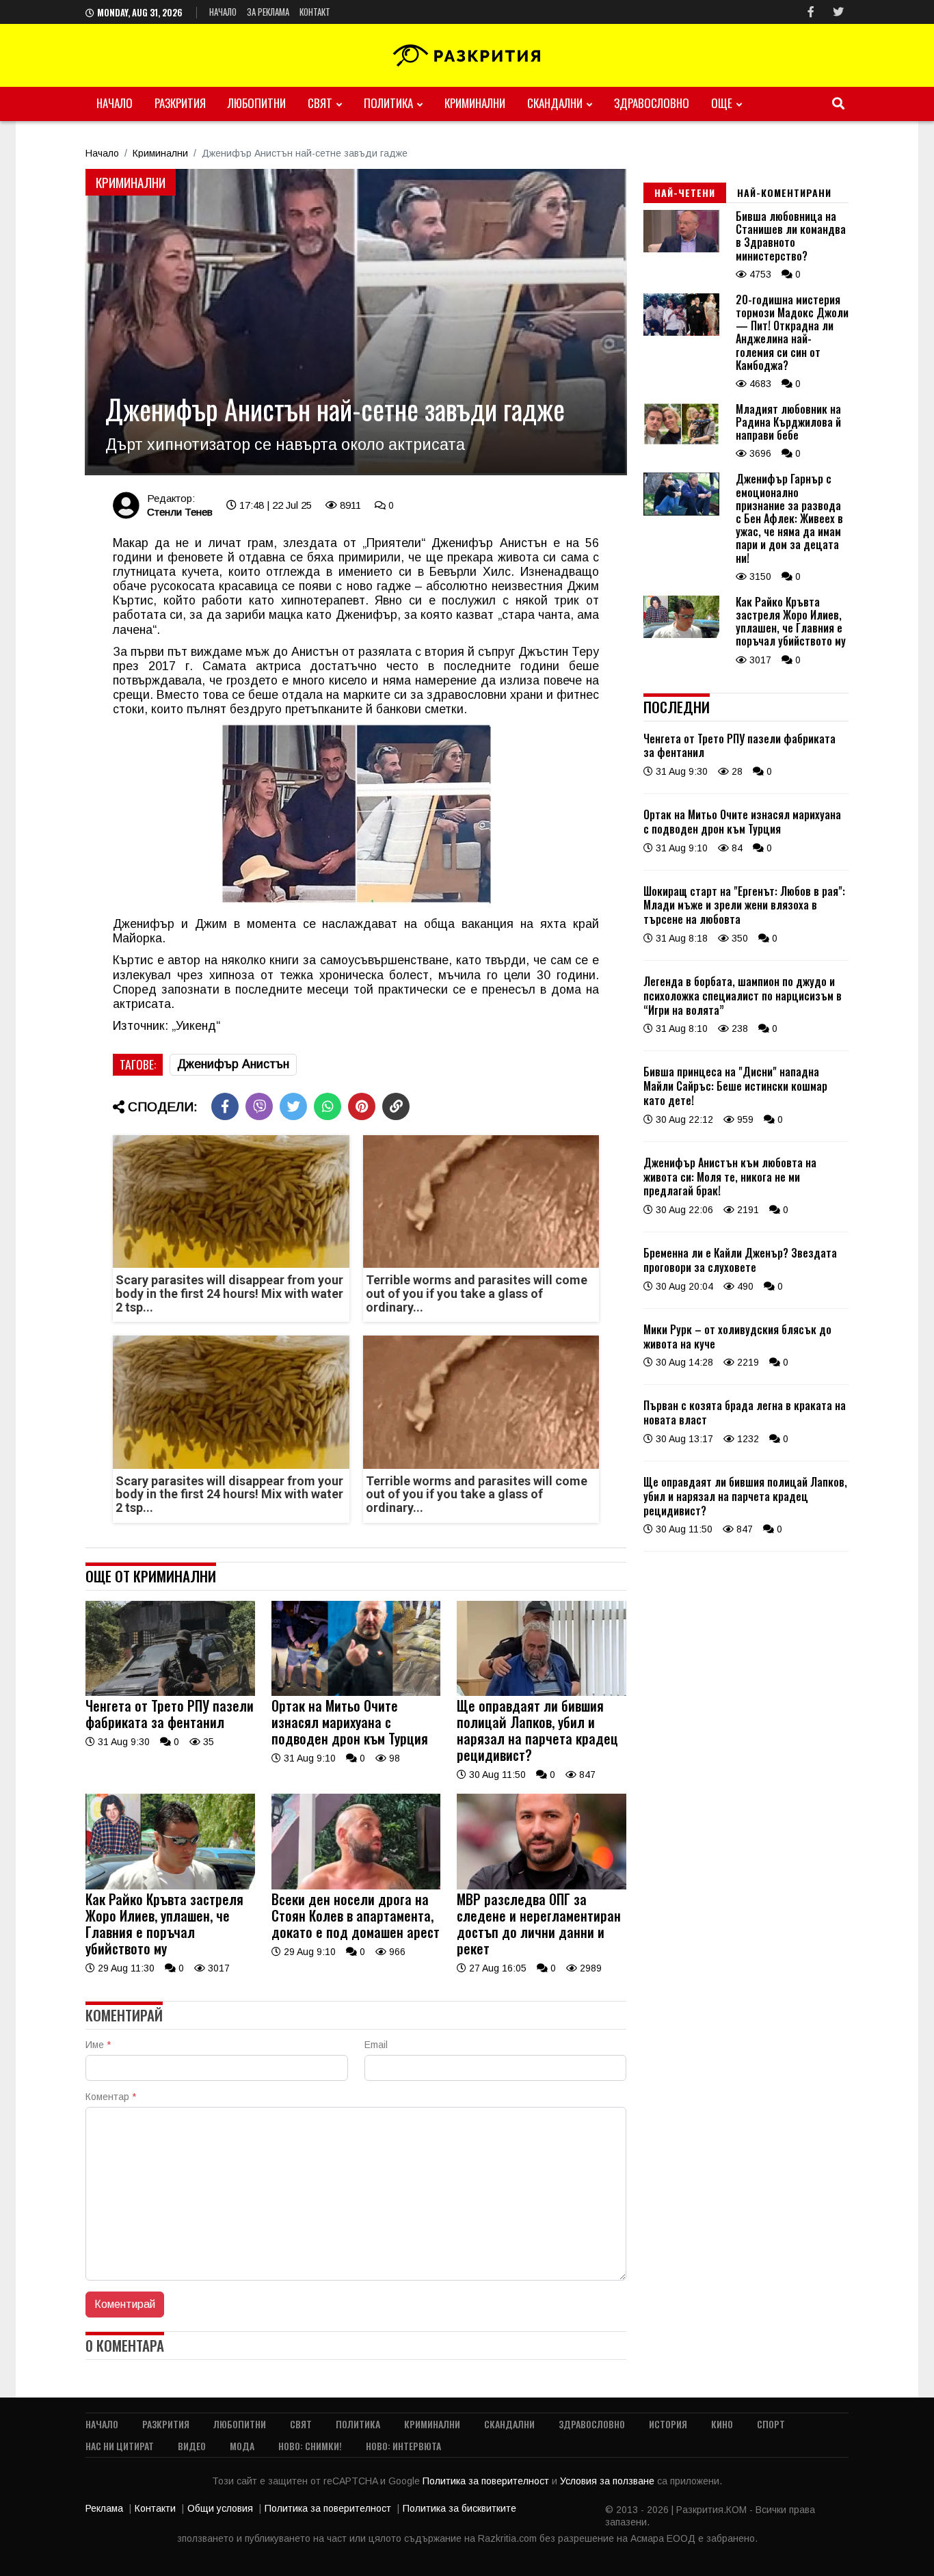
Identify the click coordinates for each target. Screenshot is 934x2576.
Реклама (104, 2508)
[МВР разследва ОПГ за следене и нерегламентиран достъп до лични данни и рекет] (542, 1886)
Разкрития (180, 103)
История (668, 2424)
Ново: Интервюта (403, 2446)
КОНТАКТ (315, 12)
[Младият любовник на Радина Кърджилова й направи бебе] (681, 442)
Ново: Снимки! (310, 2446)
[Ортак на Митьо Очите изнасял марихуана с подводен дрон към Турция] (356, 1692)
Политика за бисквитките (459, 2508)
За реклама (268, 12)
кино (722, 2424)
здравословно (652, 103)
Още (722, 103)
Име (98, 2045)
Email (376, 2045)
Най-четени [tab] (685, 192)
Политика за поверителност (487, 2481)
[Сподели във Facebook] (225, 1106)
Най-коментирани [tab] (784, 192)
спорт (771, 2424)
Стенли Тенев (180, 512)
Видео (192, 2446)
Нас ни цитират (120, 2446)
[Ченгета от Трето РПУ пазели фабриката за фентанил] (170, 1692)
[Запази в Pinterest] (362, 1106)
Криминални (475, 103)
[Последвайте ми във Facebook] (811, 12)
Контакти (155, 2508)
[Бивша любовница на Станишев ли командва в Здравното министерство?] (681, 249)
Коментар (111, 2097)
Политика (388, 103)
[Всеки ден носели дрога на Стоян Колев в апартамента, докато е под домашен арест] (356, 1886)
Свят (320, 103)
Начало (223, 12)
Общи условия (220, 2508)
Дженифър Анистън (233, 1064)
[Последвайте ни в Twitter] (838, 12)
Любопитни (257, 103)
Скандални (555, 103)
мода (242, 2446)
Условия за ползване (609, 2481)
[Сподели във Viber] (259, 1106)
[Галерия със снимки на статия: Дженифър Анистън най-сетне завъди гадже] (356, 322)
